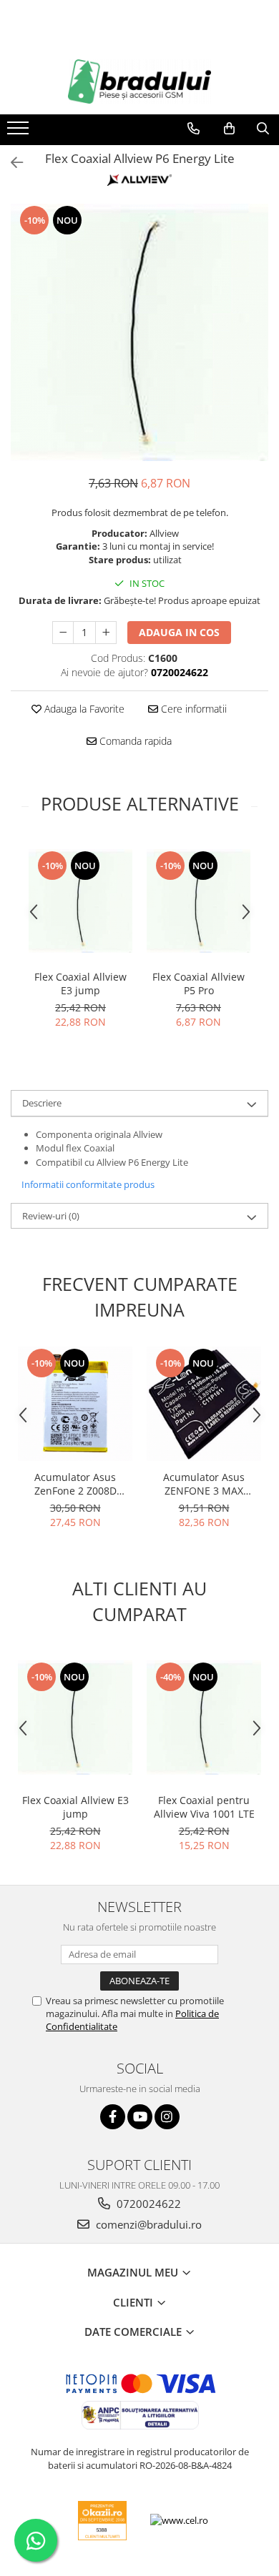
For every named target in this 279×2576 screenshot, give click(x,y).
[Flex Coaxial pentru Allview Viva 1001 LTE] (204, 1718)
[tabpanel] (139, 332)
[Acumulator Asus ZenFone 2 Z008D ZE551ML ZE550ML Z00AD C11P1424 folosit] (75, 1404)
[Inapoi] (11, 163)
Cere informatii (192, 709)
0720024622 (147, 2204)
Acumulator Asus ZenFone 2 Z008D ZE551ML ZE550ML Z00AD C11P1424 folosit (75, 1484)
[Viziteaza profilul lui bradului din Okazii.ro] (102, 2521)
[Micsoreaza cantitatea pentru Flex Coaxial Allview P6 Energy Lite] (63, 633)
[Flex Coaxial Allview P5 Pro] (199, 901)
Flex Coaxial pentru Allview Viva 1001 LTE (204, 1807)
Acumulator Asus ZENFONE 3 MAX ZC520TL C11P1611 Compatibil (204, 1484)
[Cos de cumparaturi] (229, 129)
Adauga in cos (179, 632)
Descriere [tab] (42, 1103)
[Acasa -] (139, 81)
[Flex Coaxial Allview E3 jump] (80, 901)
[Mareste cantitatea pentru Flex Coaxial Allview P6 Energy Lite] (106, 633)
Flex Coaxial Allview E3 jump (80, 984)
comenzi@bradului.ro (147, 2224)
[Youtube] (140, 2117)
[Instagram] (167, 2117)
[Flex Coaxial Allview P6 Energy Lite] (139, 332)
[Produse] (20, 132)
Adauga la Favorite (83, 709)
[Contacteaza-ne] (194, 129)
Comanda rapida (134, 741)
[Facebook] (113, 2117)
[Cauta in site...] (263, 129)
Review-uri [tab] (51, 1216)
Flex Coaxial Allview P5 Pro (199, 984)
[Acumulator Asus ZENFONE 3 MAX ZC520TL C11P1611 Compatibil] (204, 1404)
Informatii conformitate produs (88, 1184)
